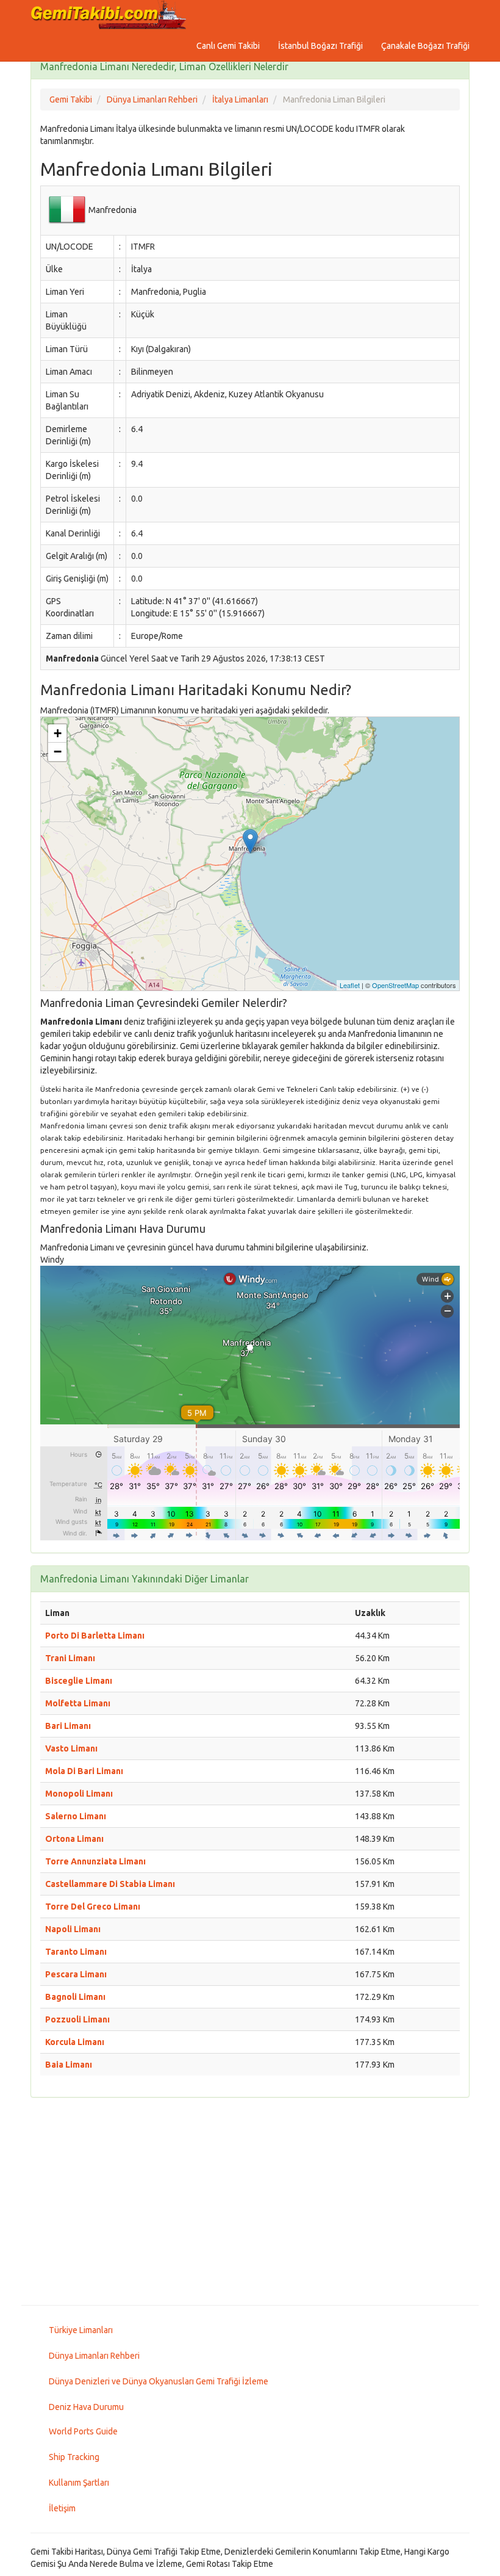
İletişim (62, 2508)
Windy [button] (52, 1260)
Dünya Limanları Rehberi (94, 2356)
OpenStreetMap (395, 985)
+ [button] (58, 733)
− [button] (58, 752)
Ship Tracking (74, 2457)
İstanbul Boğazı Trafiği (320, 46)
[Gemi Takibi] (110, 15)
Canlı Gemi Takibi (228, 46)
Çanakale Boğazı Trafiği (425, 46)
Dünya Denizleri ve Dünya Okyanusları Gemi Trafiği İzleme (159, 2381)
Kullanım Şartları (79, 2483)
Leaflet (350, 985)
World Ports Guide (83, 2431)
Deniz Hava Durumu (86, 2407)
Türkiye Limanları (81, 2330)
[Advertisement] (250, 2201)
